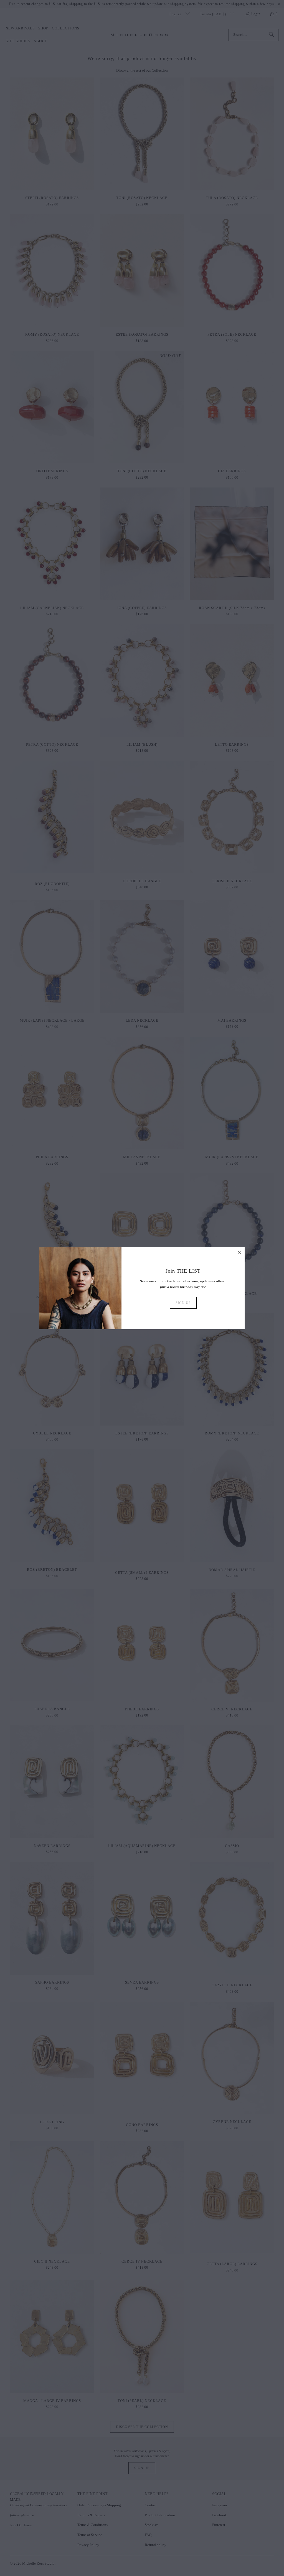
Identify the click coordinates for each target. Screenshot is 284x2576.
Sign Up (183, 1303)
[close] (240, 1252)
